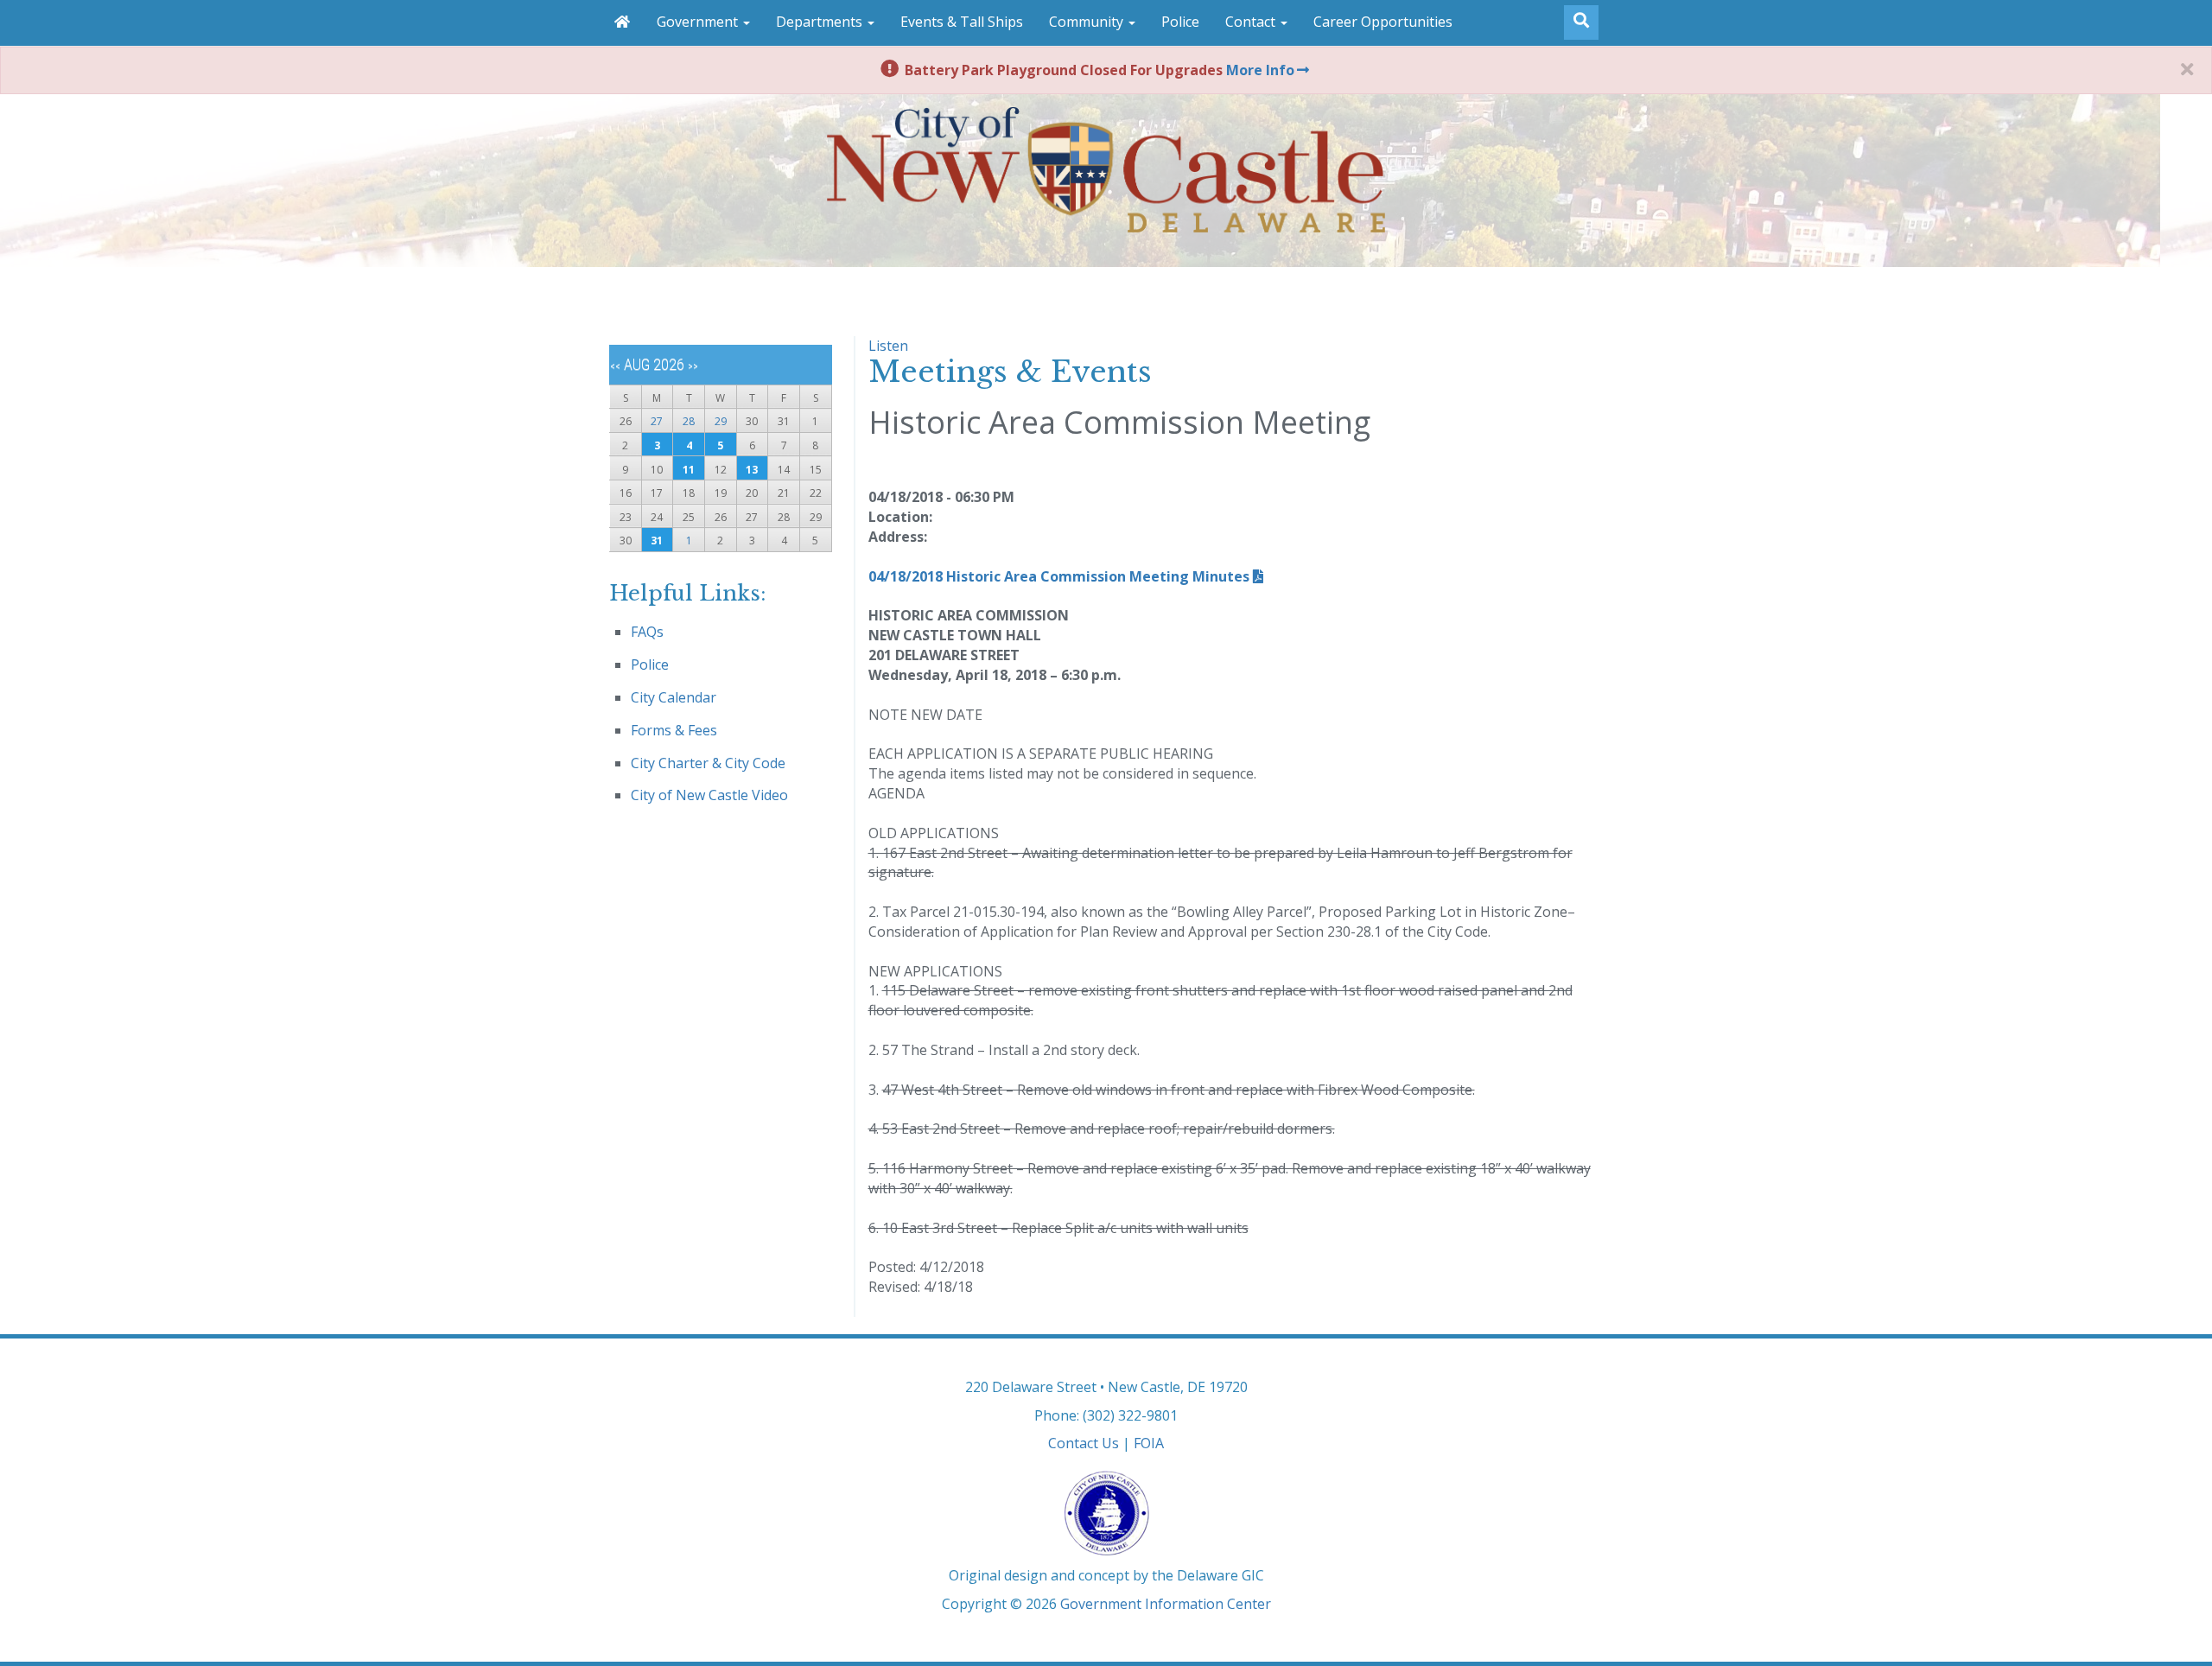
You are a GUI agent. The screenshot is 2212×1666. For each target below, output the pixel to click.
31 (657, 540)
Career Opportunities (1383, 22)
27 (657, 421)
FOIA (1149, 1443)
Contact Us (1084, 1443)
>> (693, 366)
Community (1088, 22)
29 (721, 421)
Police (1180, 22)
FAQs (647, 632)
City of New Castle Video (709, 795)
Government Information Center (1166, 1604)
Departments (821, 22)
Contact (1252, 22)
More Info (1260, 70)
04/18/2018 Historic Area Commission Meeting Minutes (1059, 576)
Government (699, 22)
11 (689, 470)
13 (752, 470)
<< (615, 366)
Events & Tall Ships (962, 22)
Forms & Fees (674, 730)
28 (689, 421)
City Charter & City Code (708, 763)
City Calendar (674, 697)
